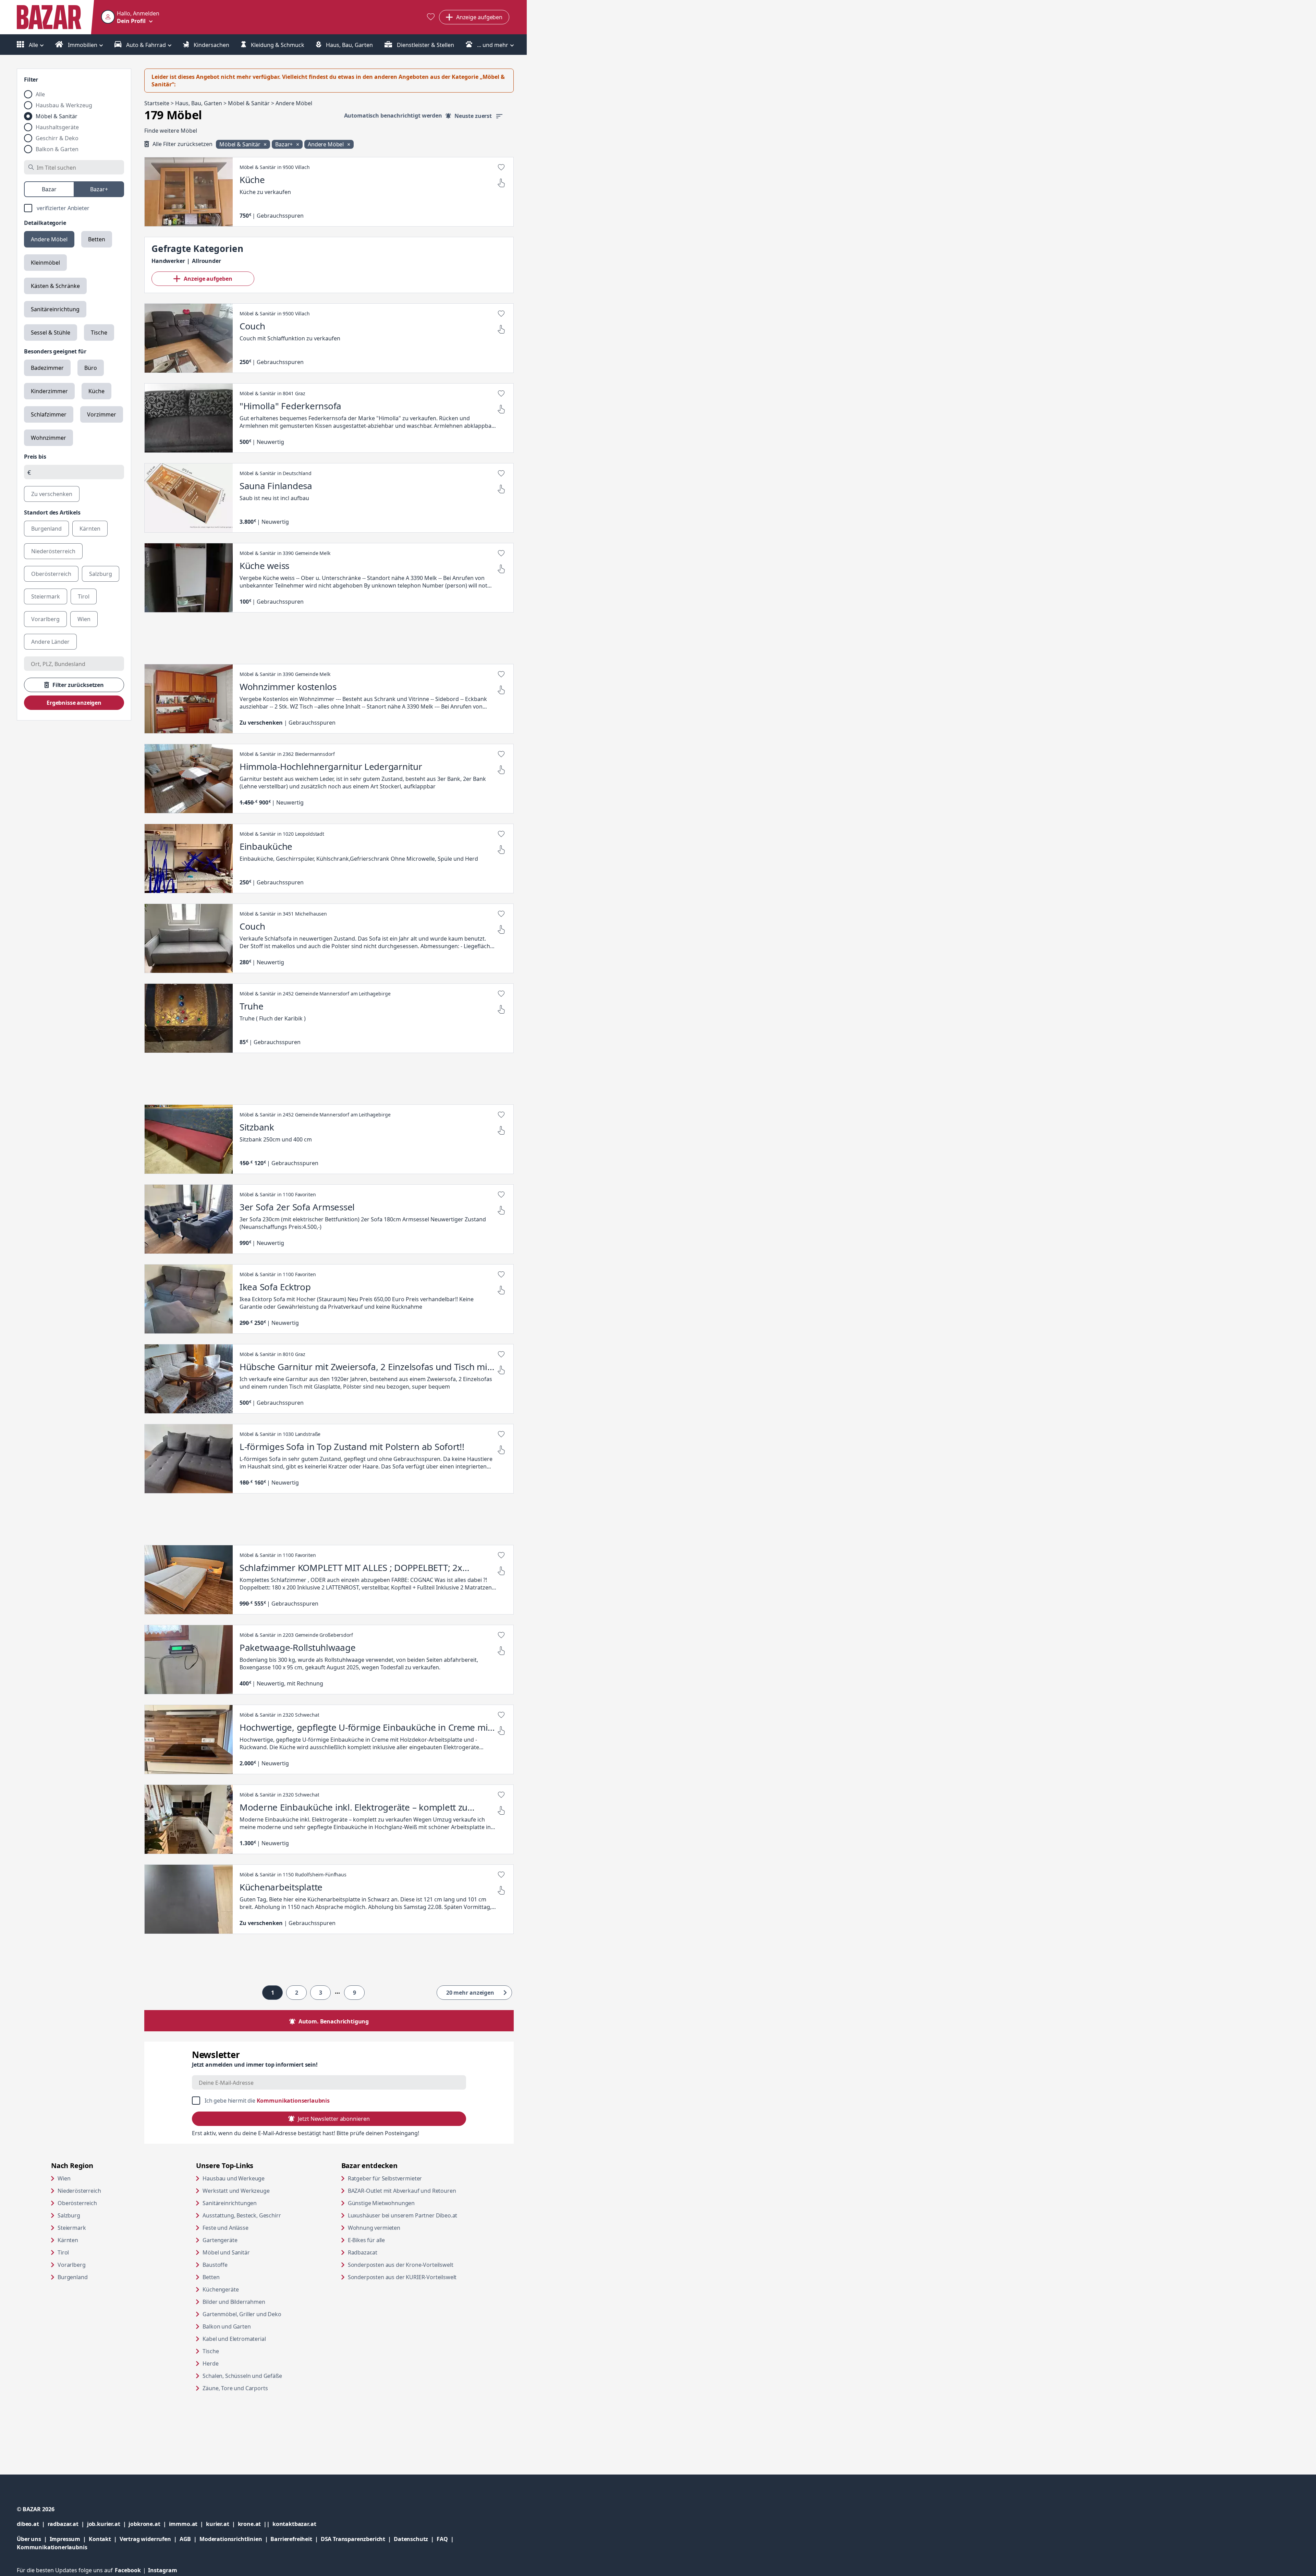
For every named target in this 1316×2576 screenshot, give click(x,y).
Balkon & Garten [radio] (57, 149)
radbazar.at (67, 2524)
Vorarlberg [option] (45, 619)
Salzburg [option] (101, 574)
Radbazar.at (389, 2252)
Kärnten (68, 2240)
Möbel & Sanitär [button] (240, 144)
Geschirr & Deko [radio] (57, 138)
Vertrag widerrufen (145, 2539)
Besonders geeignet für (55, 351)
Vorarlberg (71, 2265)
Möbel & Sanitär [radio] (57, 116)
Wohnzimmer (48, 438)
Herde (210, 2363)
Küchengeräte (221, 2289)
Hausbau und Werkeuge (234, 2178)
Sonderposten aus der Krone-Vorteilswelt (414, 2265)
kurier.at (222, 2524)
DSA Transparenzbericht (357, 2539)
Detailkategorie (45, 223)
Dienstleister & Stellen (425, 45)
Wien (64, 2178)
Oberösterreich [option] (51, 574)
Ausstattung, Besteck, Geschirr (242, 2215)
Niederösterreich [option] (53, 551)
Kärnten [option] (90, 529)
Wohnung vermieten (400, 2228)
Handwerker (168, 261)
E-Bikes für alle (393, 2240)
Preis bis (35, 457)
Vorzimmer (102, 414)
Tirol (63, 2252)
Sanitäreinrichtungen (230, 2203)
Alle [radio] (40, 94)
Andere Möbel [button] (326, 144)
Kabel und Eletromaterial (234, 2339)
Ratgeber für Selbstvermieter (411, 2178)
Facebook (131, 2570)
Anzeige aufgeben (208, 279)
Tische (99, 332)
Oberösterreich (77, 2203)
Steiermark (72, 2228)
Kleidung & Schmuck (277, 45)
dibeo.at (32, 2524)
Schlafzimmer (49, 414)
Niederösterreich (79, 2191)
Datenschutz (411, 2539)
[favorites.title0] (431, 17)
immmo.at (188, 2524)
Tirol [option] (84, 596)
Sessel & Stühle (51, 332)
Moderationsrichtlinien (231, 2539)
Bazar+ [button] (285, 144)
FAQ (442, 2539)
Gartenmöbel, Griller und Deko (242, 2314)
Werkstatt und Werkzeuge (236, 2191)
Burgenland (72, 2277)
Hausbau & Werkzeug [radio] (64, 105)
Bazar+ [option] (99, 189)
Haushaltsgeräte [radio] (57, 127)
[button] (130, 17)
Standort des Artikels (52, 512)
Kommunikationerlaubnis (52, 2547)
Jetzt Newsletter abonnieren (334, 2119)
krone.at (255, 2524)
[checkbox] (74, 208)
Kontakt (100, 2539)
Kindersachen (211, 45)
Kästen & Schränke (55, 286)
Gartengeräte (220, 2240)
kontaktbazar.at (294, 2524)
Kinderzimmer (49, 391)
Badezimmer (47, 368)
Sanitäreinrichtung (55, 309)
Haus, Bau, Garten (349, 45)
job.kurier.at (108, 2524)
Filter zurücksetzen (78, 685)
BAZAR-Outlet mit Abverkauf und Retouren (414, 2191)
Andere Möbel (49, 239)
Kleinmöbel (45, 263)
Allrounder (206, 261)
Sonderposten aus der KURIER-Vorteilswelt (414, 2277)
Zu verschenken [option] (52, 494)
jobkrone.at (149, 2524)
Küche (96, 391)
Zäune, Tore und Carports (235, 2388)
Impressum (69, 2539)
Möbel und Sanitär (226, 2252)
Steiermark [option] (46, 596)
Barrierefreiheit (295, 2539)
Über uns (29, 2539)
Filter (31, 80)
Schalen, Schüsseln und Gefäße (242, 2376)
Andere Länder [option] (50, 642)
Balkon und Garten (227, 2326)
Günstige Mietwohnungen (407, 2203)
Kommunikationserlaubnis (293, 2101)
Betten (97, 239)
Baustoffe (215, 2265)
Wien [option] (84, 619)
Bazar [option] (49, 189)
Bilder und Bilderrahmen (234, 2302)
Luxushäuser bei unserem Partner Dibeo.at (414, 2215)
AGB (190, 2539)
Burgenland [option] (46, 529)
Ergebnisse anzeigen (74, 703)
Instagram (163, 2570)
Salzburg (69, 2215)
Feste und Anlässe (225, 2228)
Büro (91, 368)
